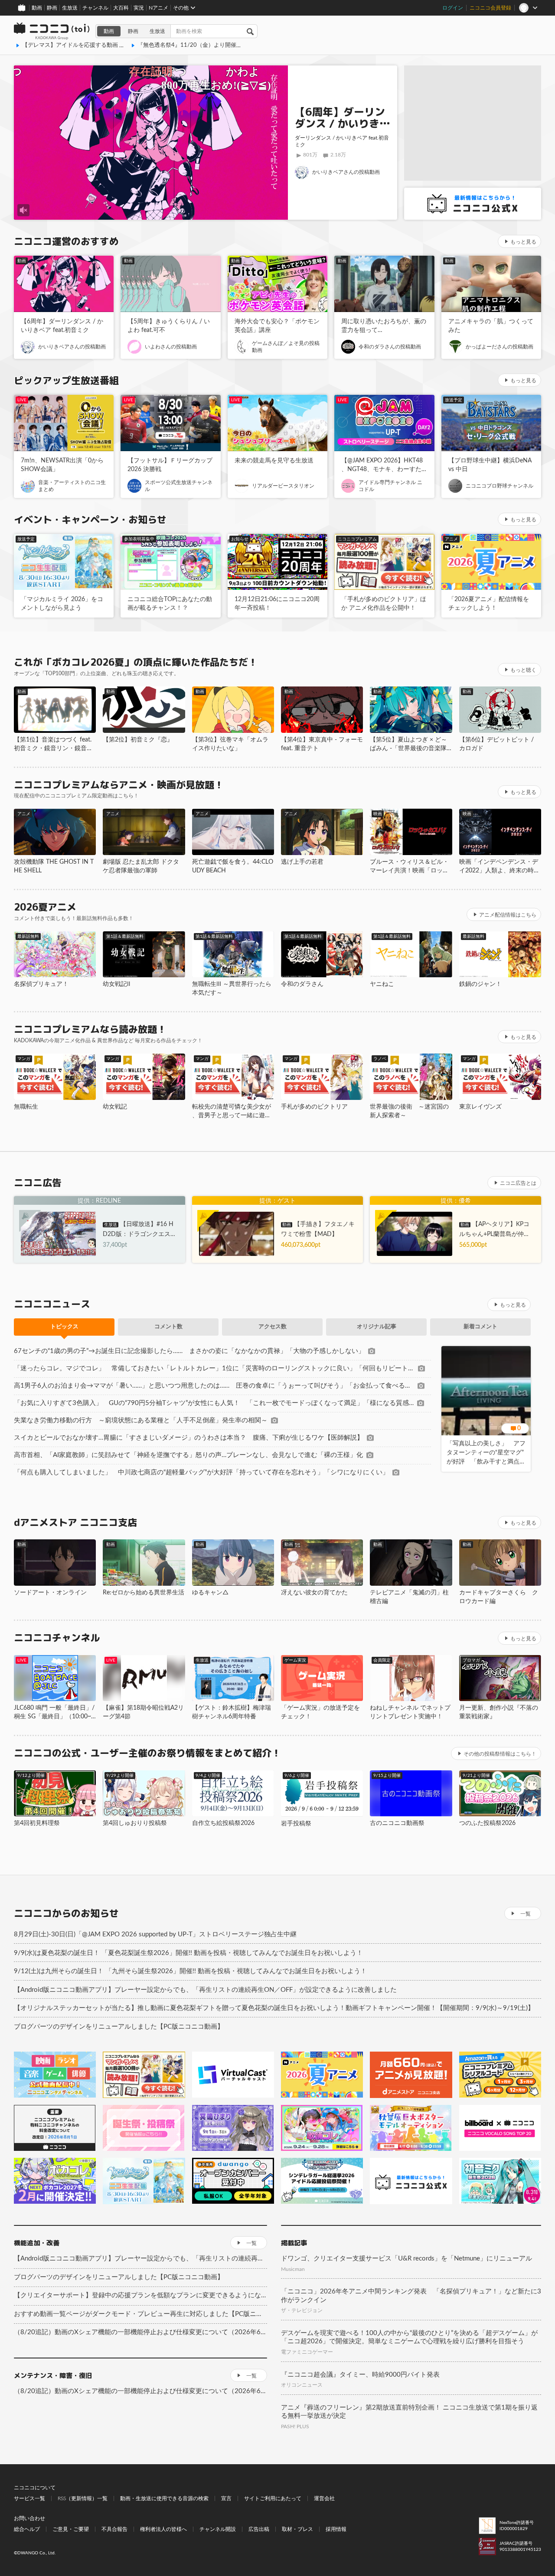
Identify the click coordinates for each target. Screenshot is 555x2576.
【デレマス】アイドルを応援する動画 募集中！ (82, 45)
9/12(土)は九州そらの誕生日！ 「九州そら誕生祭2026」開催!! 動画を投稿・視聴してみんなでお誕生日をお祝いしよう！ (190, 1971)
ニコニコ (52, 31)
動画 (37, 8)
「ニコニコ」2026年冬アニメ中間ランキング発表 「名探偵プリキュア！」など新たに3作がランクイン (411, 2296)
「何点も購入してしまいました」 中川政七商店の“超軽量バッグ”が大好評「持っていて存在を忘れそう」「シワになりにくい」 (201, 1472)
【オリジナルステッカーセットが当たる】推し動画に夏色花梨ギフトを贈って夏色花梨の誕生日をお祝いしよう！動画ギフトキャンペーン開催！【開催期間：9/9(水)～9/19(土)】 (274, 2008)
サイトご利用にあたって (273, 2498)
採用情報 (336, 2529)
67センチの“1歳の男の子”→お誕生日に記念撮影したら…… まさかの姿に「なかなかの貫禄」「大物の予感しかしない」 (189, 1351)
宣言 (226, 2498)
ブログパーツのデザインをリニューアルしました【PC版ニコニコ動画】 (119, 2027)
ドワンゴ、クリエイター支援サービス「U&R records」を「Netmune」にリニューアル (406, 2259)
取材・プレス (297, 2529)
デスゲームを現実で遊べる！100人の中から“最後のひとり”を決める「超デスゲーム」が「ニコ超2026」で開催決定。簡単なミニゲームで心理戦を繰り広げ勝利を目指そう (409, 2337)
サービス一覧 (29, 2498)
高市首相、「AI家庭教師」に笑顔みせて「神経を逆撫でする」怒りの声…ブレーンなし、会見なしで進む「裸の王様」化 (188, 1455)
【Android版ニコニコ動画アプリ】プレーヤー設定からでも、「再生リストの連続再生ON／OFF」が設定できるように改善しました (205, 1990)
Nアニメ (158, 8)
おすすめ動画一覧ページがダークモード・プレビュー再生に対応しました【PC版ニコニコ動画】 (140, 2314)
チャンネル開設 (218, 2529)
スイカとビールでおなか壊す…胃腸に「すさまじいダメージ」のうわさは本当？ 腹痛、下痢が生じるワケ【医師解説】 (189, 1438)
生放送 (70, 8)
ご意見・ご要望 (71, 2529)
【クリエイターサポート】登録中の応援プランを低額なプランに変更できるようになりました (140, 2295)
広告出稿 (259, 2529)
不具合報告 (114, 2529)
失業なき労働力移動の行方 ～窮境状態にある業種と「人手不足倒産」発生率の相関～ (141, 1420)
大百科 (121, 8)
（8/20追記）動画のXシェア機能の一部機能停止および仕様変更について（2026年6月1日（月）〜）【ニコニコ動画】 (140, 2332)
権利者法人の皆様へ (163, 2529)
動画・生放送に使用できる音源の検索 (164, 2498)
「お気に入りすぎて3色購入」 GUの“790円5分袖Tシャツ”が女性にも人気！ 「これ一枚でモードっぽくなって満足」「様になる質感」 (214, 1403)
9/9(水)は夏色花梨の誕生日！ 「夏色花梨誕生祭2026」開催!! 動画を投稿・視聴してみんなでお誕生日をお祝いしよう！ (188, 1953)
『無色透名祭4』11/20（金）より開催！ (190, 45)
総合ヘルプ (27, 2529)
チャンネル (95, 8)
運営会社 (324, 2498)
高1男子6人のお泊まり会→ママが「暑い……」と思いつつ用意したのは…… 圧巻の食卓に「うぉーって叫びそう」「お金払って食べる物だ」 (214, 1386)
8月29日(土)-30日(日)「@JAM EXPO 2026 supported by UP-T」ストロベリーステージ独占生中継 (155, 1934)
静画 (52, 8)
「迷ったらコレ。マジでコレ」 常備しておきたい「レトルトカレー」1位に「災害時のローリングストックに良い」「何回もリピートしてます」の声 (214, 1368)
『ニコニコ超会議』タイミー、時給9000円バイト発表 (360, 2375)
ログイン (453, 8)
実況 (139, 8)
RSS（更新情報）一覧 (83, 2498)
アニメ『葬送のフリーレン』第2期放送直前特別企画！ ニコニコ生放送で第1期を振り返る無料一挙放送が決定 (409, 2412)
